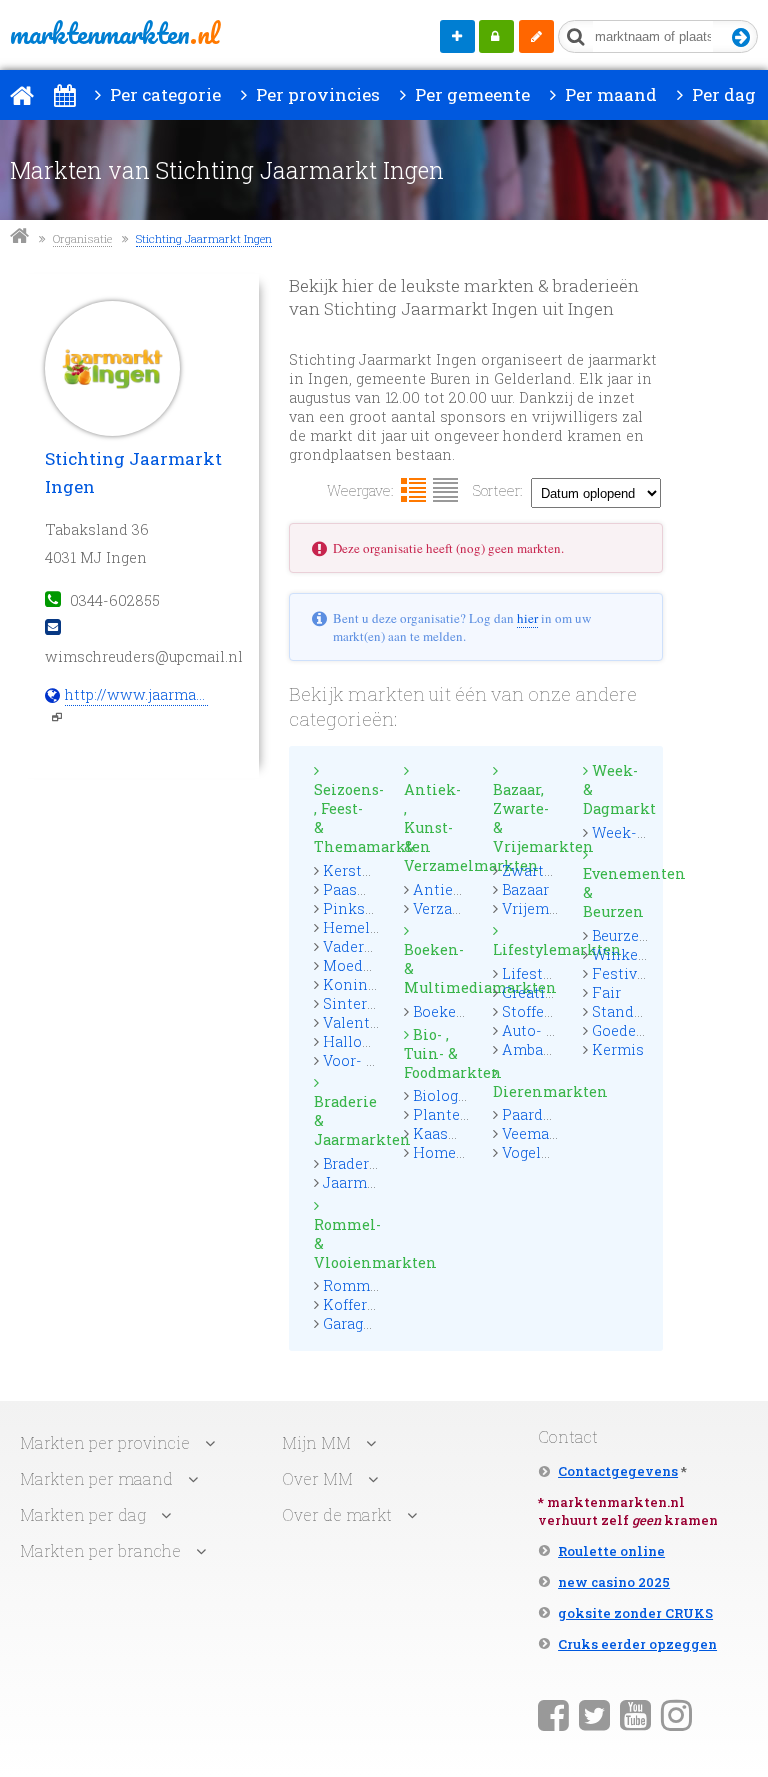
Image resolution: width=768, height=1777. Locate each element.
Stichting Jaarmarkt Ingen (204, 238)
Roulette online (611, 1551)
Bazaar (525, 889)
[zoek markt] (741, 38)
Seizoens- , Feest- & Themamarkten (346, 818)
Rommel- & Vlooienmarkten (346, 1243)
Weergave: (360, 490)
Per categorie (163, 94)
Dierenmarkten (525, 1091)
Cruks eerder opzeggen (637, 1644)
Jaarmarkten (368, 1182)
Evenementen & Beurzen (615, 892)
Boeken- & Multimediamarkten (436, 968)
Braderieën (361, 1163)
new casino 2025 (614, 1582)
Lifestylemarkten (525, 949)
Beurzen (620, 935)
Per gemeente (470, 94)
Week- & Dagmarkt (615, 789)
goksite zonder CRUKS (635, 1613)
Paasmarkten (370, 889)
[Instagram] (676, 1714)
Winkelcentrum (647, 954)
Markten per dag (83, 1514)
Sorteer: (498, 490)
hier (527, 618)
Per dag (722, 94)
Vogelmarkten (552, 1152)
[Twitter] (594, 1714)
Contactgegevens (618, 1471)
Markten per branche (100, 1550)
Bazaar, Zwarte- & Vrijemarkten (525, 818)
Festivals (625, 973)
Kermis (618, 1049)
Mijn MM (496, 36)
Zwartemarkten (557, 870)
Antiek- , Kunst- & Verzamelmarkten (436, 827)
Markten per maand (96, 1478)
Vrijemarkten (549, 908)
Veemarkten (545, 1133)
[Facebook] (553, 1714)
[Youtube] (635, 1714)
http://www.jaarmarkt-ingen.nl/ (137, 694)
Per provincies (316, 94)
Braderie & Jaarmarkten (346, 1120)
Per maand (609, 94)
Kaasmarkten (461, 1133)
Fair (606, 992)
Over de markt (337, 1514)
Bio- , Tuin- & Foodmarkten (436, 1053)
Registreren (536, 36)
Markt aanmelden (457, 36)
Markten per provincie (105, 1442)
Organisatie (82, 238)
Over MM (317, 1478)
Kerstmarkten (373, 870)
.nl (114, 33)
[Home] (22, 95)
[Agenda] (64, 95)
